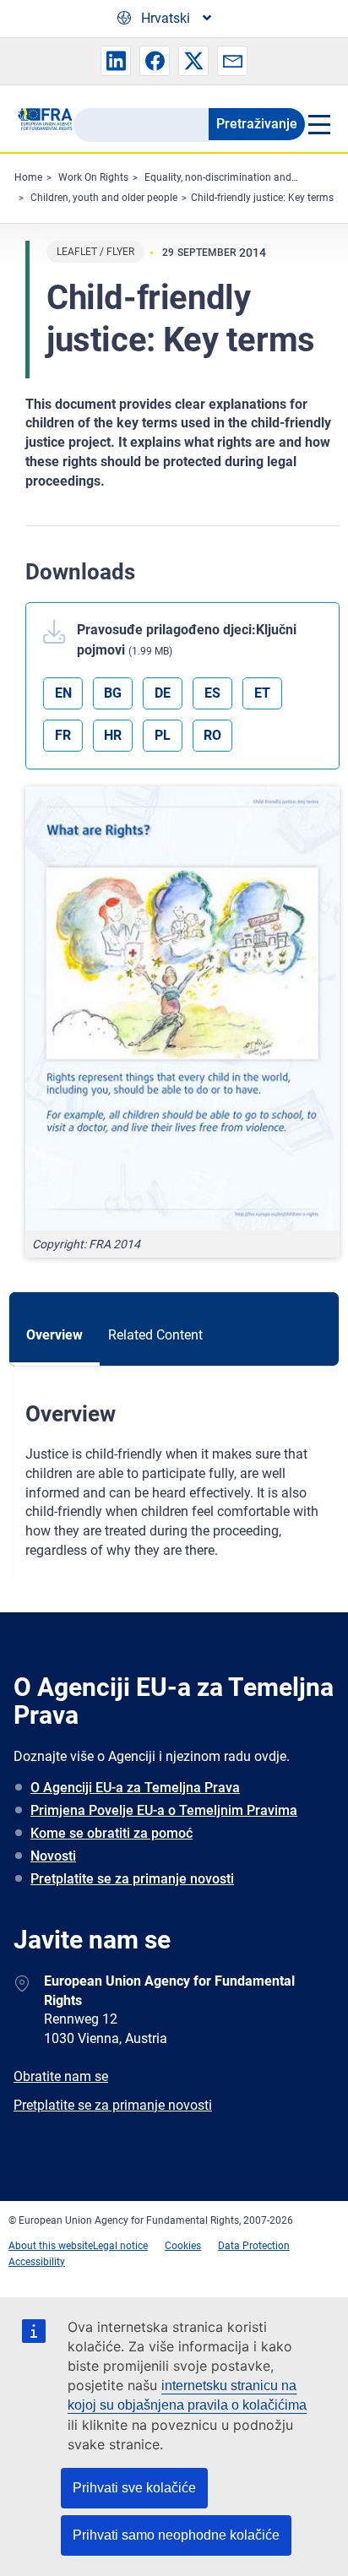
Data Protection (254, 2246)
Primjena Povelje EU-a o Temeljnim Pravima (164, 1810)
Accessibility (37, 2262)
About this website (51, 2246)
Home (28, 177)
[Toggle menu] (318, 124)
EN (63, 693)
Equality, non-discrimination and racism (235, 177)
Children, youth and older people (104, 198)
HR (113, 735)
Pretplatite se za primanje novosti (132, 1879)
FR (63, 735)
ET (262, 693)
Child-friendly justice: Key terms (262, 198)
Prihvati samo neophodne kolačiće (176, 2535)
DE (163, 693)
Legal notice (120, 2246)
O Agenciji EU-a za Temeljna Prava (135, 1788)
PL (163, 735)
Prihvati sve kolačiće (134, 2488)
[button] (116, 61)
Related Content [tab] (155, 1335)
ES (212, 693)
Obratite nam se (61, 2076)
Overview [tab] (54, 1335)
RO (212, 735)
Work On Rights (93, 177)
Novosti (53, 1856)
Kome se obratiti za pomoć (111, 1833)
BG (113, 693)
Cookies (183, 2246)
